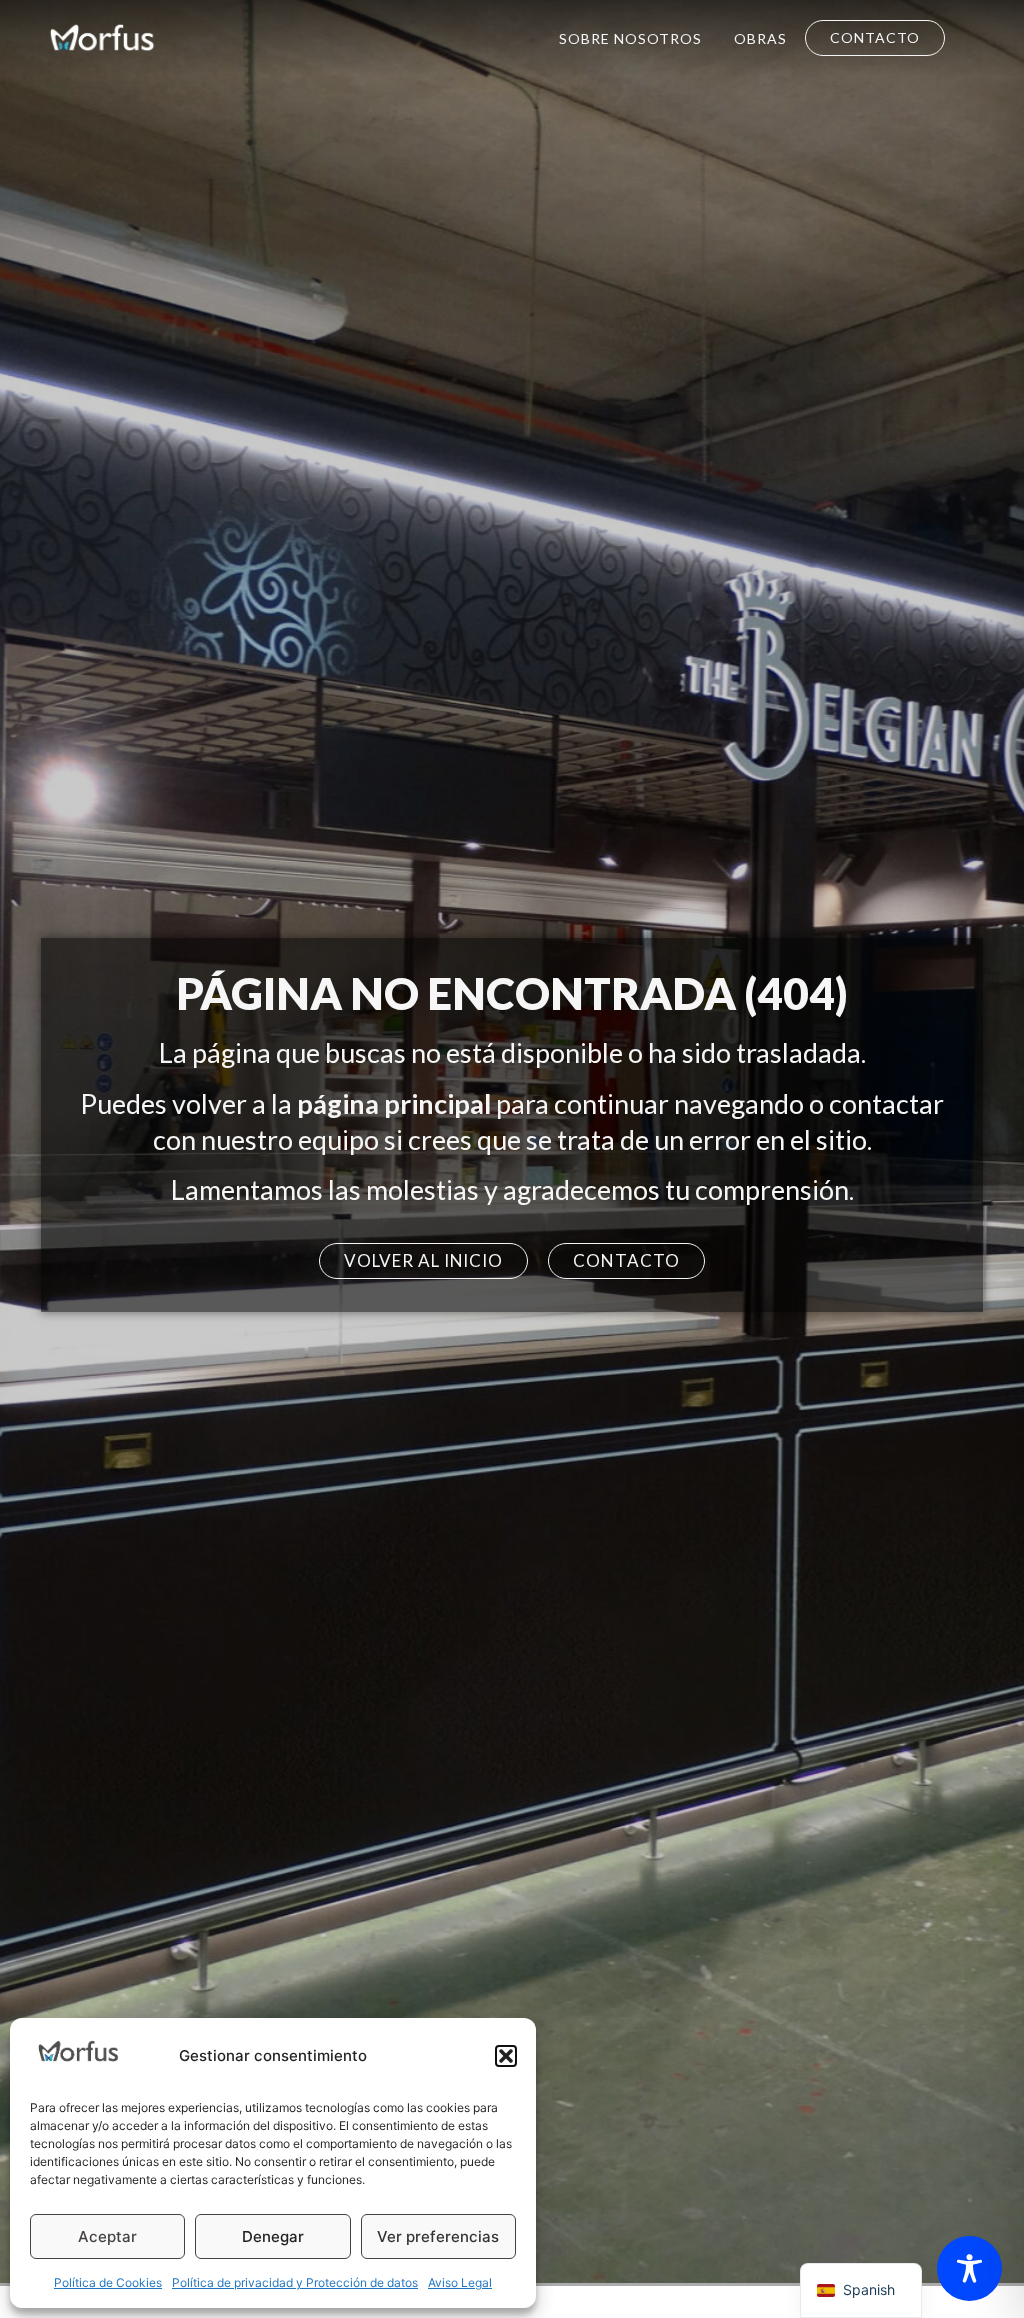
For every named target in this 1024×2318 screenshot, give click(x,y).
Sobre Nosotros (630, 38)
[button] (506, 2056)
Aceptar (107, 2236)
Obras (760, 38)
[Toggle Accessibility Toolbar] (969, 2268)
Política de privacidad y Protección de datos (295, 2282)
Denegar (273, 2236)
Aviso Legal (460, 2282)
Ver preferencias (438, 2236)
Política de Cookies (108, 2282)
